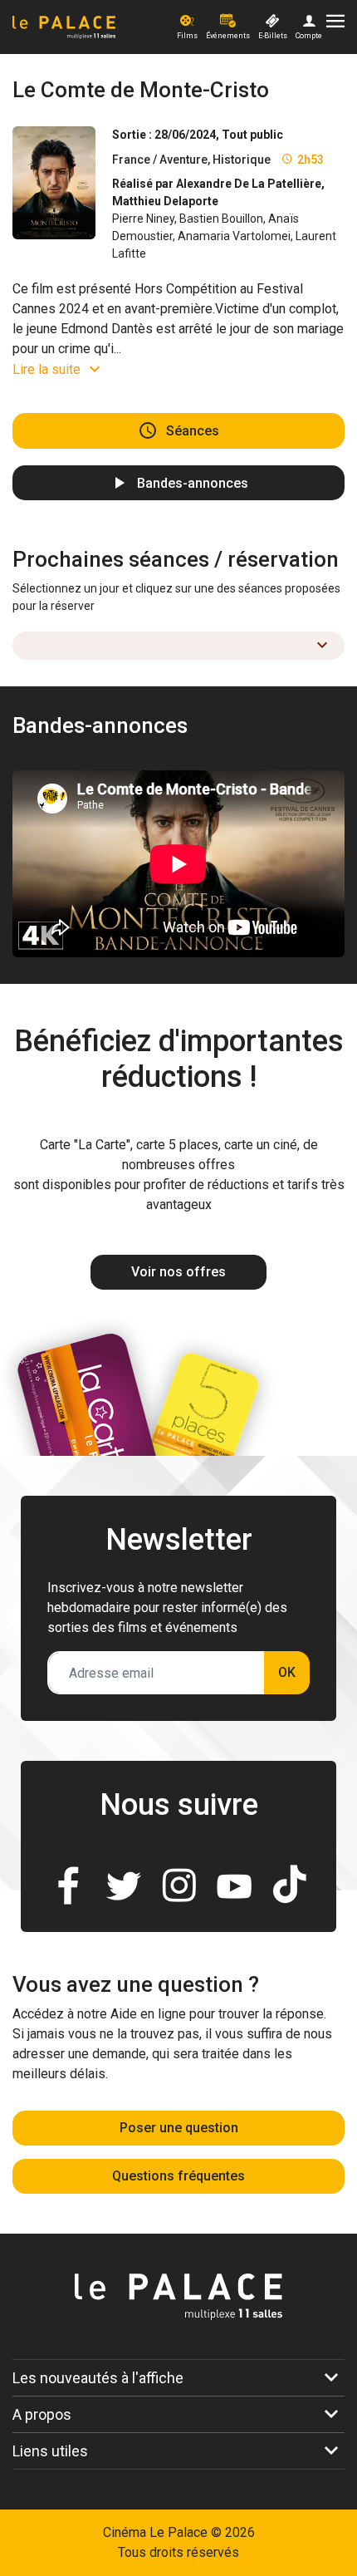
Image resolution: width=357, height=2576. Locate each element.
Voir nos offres (178, 1272)
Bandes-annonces (193, 482)
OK (287, 1672)
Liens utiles (50, 2451)
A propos (42, 2414)
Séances (193, 431)
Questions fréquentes (178, 2176)
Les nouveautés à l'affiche (98, 2378)
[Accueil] (93, 27)
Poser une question (179, 2128)
